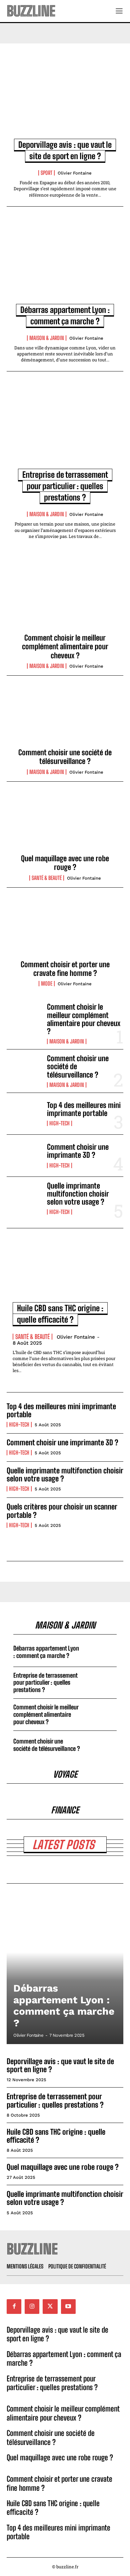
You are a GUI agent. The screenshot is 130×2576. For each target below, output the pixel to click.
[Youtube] (68, 2306)
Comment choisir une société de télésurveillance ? (65, 757)
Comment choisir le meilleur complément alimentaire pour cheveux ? (65, 647)
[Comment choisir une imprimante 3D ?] (24, 1156)
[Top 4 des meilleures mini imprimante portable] (24, 1114)
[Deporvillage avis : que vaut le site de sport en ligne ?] (65, 98)
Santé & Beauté (47, 878)
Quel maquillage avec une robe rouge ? (65, 863)
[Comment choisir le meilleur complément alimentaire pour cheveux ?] (65, 603)
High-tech (59, 1123)
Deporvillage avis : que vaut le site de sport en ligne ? (60, 2065)
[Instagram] (32, 2306)
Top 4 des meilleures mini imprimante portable (84, 1109)
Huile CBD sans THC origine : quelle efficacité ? (56, 2136)
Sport (46, 173)
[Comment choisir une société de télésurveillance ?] (65, 717)
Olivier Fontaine (75, 173)
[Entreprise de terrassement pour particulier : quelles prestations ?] (65, 428)
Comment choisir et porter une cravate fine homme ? (65, 969)
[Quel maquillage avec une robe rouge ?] (65, 823)
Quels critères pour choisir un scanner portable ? (62, 1511)
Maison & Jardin (47, 338)
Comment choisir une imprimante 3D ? (78, 1151)
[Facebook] (14, 2306)
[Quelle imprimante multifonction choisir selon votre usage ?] (24, 1198)
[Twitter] (50, 2306)
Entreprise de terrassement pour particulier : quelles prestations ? (65, 486)
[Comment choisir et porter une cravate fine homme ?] (65, 929)
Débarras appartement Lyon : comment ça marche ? (46, 1652)
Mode (47, 984)
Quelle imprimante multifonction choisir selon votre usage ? (78, 1194)
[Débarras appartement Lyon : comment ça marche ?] (65, 263)
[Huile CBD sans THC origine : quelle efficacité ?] (65, 1273)
